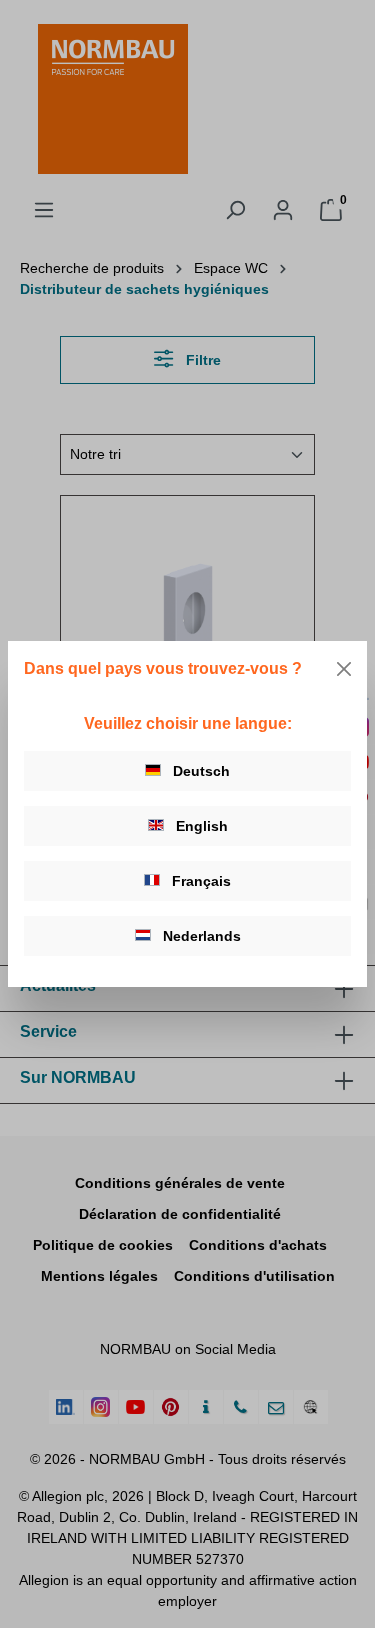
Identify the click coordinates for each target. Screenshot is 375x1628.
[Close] (344, 669)
